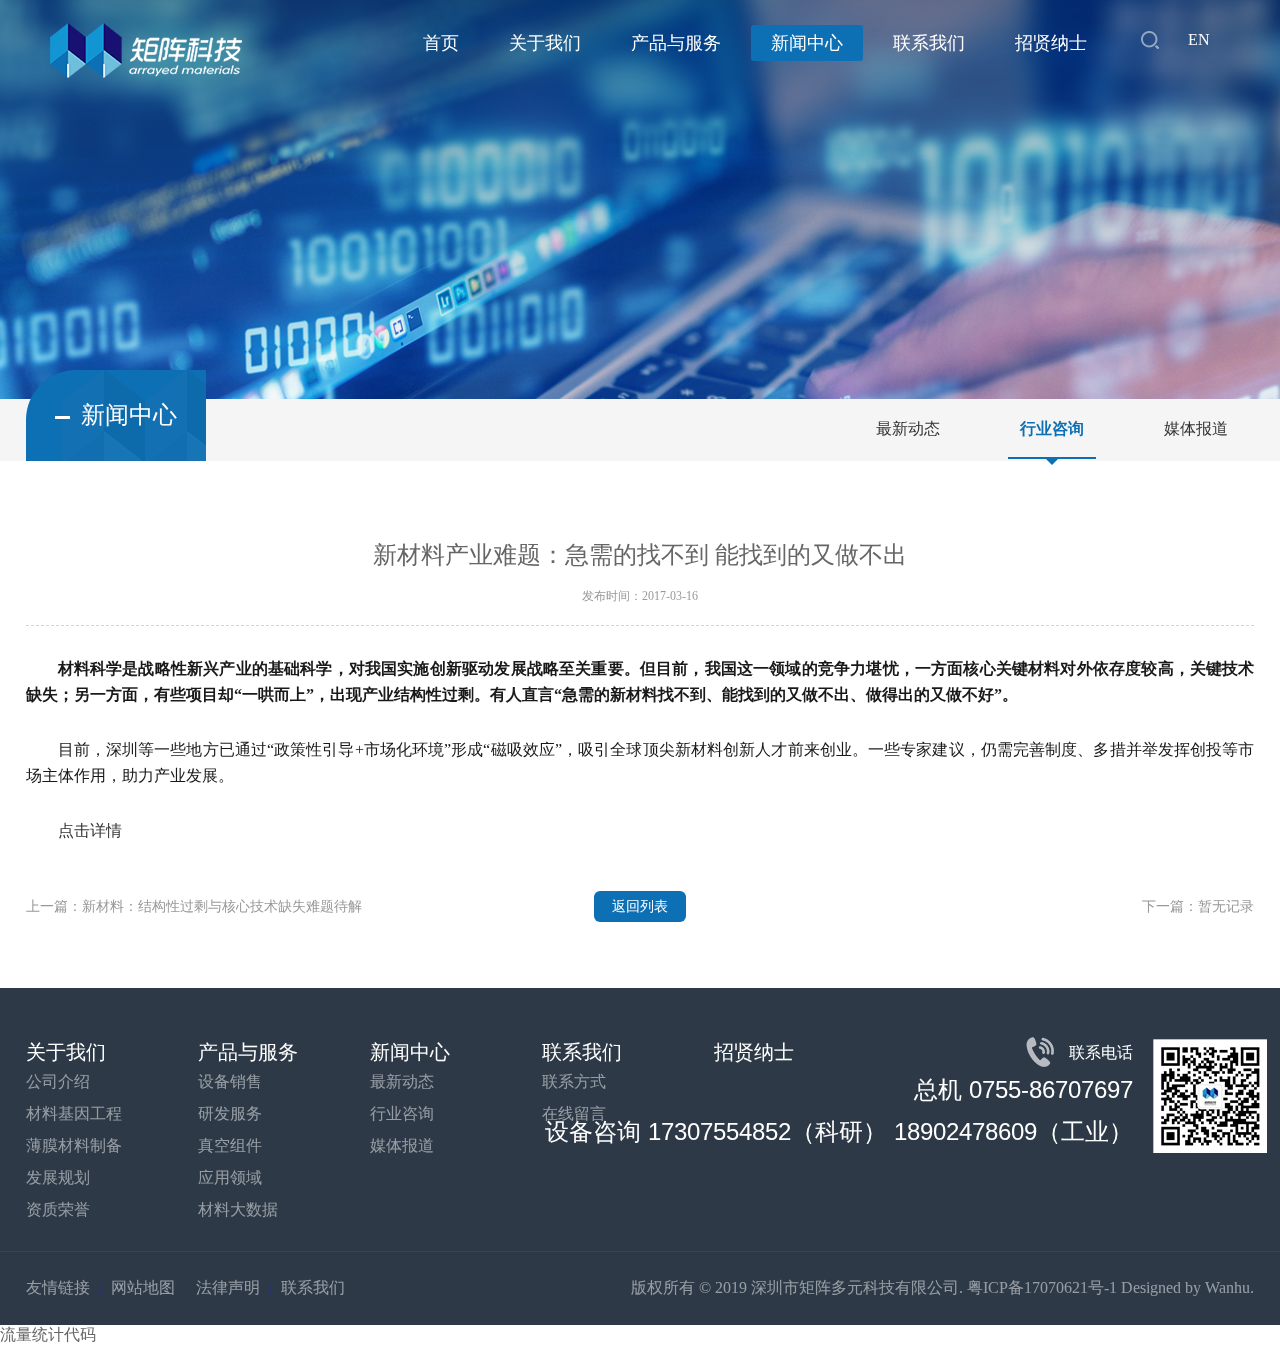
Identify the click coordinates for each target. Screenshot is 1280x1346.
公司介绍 (58, 1081)
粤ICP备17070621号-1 (1042, 1287)
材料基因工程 (74, 1113)
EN (1199, 39)
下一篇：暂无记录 (1198, 906)
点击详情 (90, 830)
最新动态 (908, 428)
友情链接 (58, 1287)
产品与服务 (676, 43)
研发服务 (230, 1113)
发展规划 (58, 1177)
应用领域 (230, 1177)
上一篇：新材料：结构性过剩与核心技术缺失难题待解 (194, 906)
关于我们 (545, 43)
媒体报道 (1196, 428)
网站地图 (143, 1287)
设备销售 (230, 1081)
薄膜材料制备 (74, 1145)
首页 (441, 43)
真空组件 (230, 1145)
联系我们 (929, 43)
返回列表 (640, 906)
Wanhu (1227, 1287)
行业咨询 (1052, 428)
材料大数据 (238, 1209)
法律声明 (228, 1287)
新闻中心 (807, 43)
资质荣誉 (58, 1209)
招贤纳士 (1051, 43)
